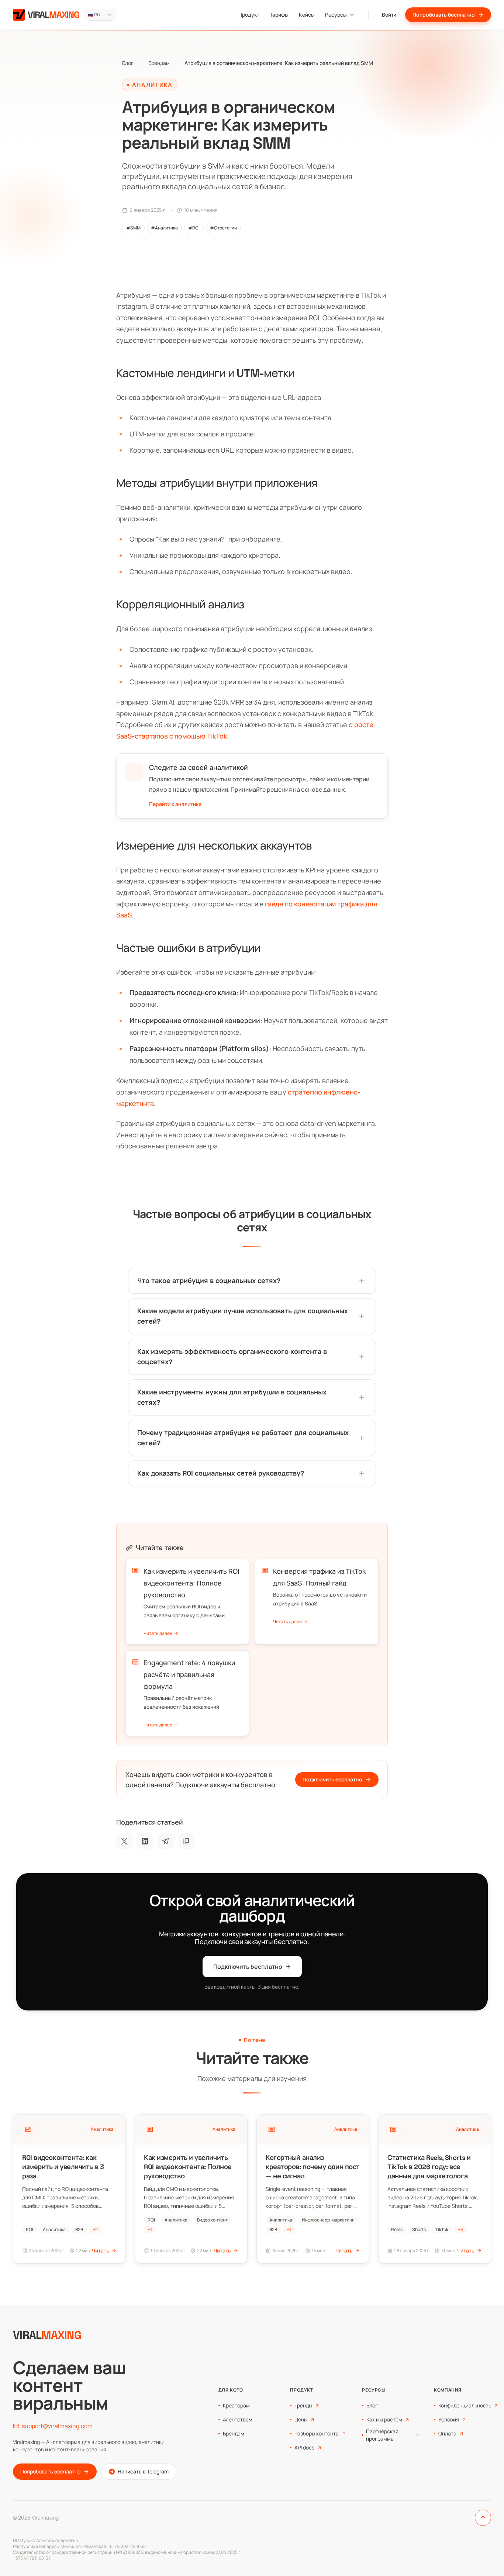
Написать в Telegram (143, 2471)
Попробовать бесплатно (444, 15)
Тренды (303, 2405)
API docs (304, 2447)
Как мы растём (384, 2419)
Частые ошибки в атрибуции (188, 948)
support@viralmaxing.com (57, 2426)
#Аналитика (164, 228)
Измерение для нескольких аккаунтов (214, 846)
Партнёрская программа (382, 2435)
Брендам (159, 63)
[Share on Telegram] (166, 1841)
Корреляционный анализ (180, 604)
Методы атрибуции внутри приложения (217, 483)
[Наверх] (483, 2518)
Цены (301, 2419)
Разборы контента (317, 2433)
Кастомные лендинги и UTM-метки (205, 373)
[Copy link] (186, 1841)
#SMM (133, 228)
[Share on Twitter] (124, 1841)
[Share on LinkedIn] (145, 1841)
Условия (449, 2419)
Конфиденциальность (465, 2405)
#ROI (194, 228)
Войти (389, 15)
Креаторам (236, 2405)
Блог (128, 63)
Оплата (447, 2433)
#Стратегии (223, 228)
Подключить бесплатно (332, 1779)
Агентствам (238, 2419)
